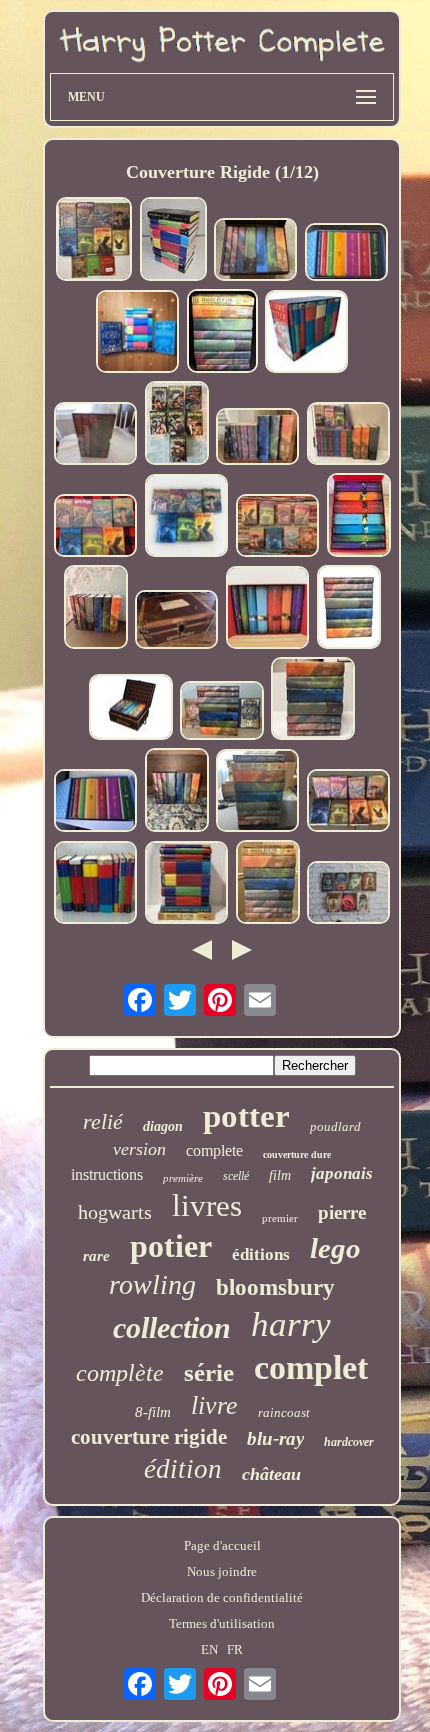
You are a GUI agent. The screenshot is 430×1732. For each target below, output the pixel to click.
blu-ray (275, 1438)
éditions (261, 1254)
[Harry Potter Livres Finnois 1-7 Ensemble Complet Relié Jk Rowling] (177, 425)
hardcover (349, 1442)
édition (183, 1469)
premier (280, 1218)
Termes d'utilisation (222, 1623)
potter (246, 1116)
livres (207, 1205)
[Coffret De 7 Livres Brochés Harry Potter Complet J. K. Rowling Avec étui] (359, 517)
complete (214, 1150)
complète (120, 1373)
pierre (342, 1212)
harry (291, 1324)
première (183, 1178)
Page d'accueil (222, 1545)
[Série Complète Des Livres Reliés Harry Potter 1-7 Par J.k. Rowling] (96, 527)
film (280, 1175)
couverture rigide (149, 1437)
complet (311, 1367)
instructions (107, 1174)
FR (235, 1649)
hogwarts (115, 1212)
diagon (163, 1126)
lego (335, 1248)
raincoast (284, 1412)
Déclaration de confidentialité (222, 1597)
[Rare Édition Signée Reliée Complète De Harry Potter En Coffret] (347, 254)
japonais (342, 1173)
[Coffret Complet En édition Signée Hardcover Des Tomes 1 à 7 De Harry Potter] (96, 802)
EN (209, 1649)
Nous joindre (222, 1571)
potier (171, 1246)
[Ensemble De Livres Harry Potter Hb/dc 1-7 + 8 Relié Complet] (222, 333)
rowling (152, 1284)
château (271, 1474)
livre (214, 1405)
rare (96, 1256)
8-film (153, 1412)
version (139, 1149)
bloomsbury (275, 1287)
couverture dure (297, 1154)
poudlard (335, 1126)
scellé (236, 1176)
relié (103, 1121)
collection (172, 1327)
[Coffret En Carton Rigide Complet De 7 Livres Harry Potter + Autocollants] (177, 621)
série (209, 1372)
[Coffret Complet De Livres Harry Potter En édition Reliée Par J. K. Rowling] (268, 609)
